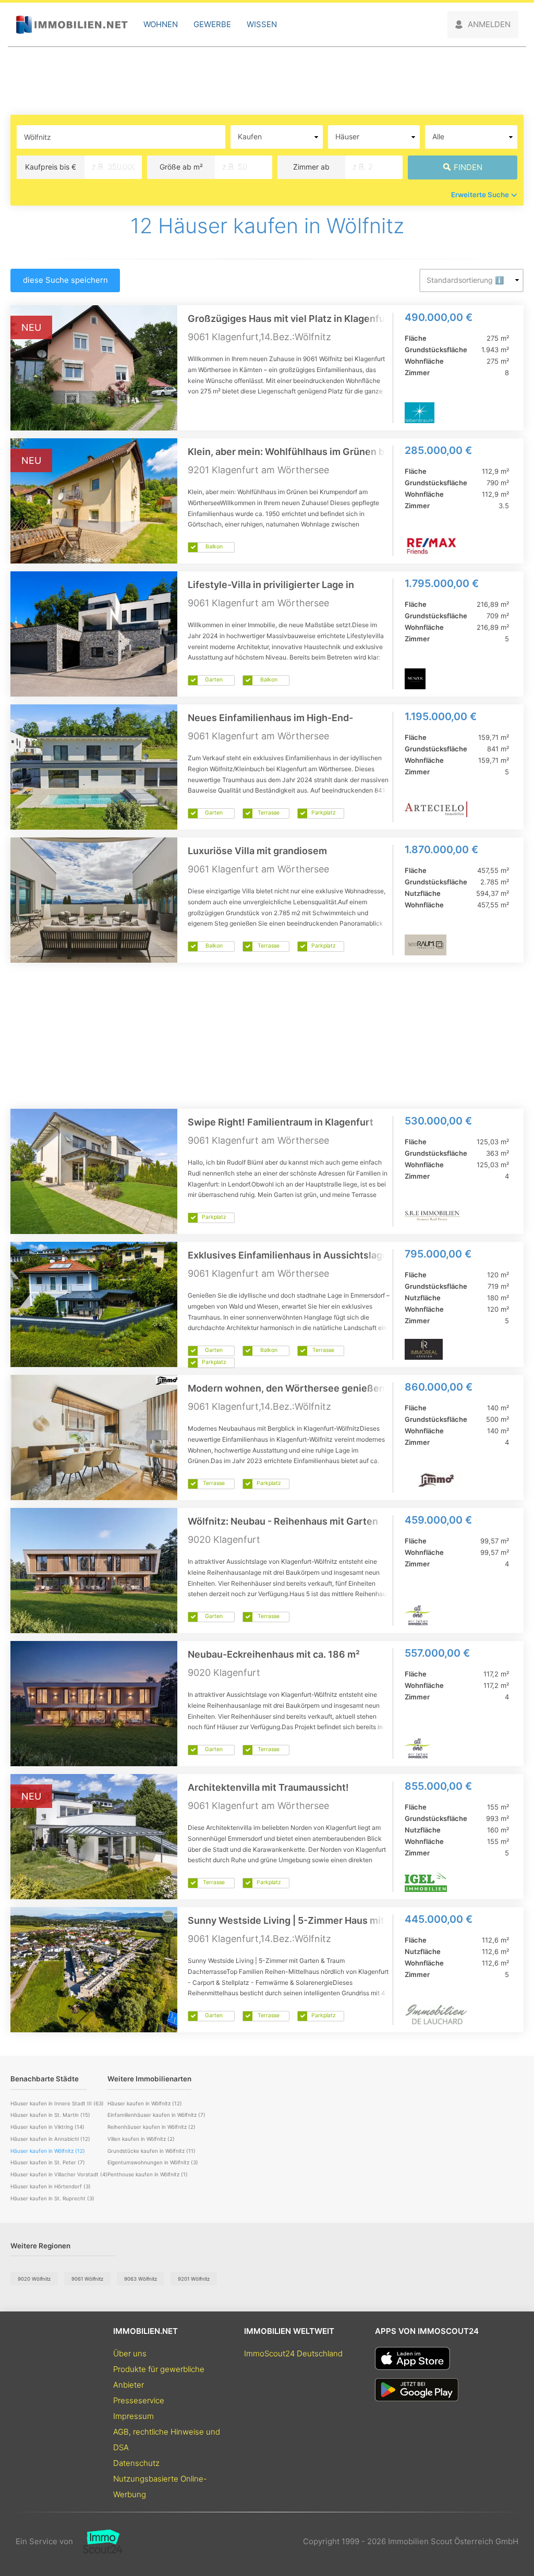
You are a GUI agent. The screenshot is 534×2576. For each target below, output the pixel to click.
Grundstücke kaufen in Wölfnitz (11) (151, 2151)
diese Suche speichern (65, 280)
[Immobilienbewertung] (98, 2542)
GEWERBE (212, 24)
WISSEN (262, 24)
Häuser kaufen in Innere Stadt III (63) (57, 2103)
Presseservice (139, 2400)
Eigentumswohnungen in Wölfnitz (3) (153, 2162)
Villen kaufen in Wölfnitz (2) (141, 2139)
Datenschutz (136, 2463)
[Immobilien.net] (72, 25)
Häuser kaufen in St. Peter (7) (48, 2162)
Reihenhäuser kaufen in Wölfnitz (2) (151, 2127)
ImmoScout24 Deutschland (293, 2353)
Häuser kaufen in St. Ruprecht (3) (52, 2198)
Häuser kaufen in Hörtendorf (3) (51, 2186)
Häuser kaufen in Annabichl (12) (50, 2139)
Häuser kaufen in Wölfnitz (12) (145, 2103)
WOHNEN (161, 24)
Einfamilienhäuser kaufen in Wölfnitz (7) (156, 2115)
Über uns (130, 2353)
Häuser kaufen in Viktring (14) (47, 2127)
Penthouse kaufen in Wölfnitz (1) (148, 2174)
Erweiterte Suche (480, 195)
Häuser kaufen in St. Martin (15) (50, 2115)
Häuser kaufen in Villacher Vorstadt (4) (59, 2174)
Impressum (133, 2416)
